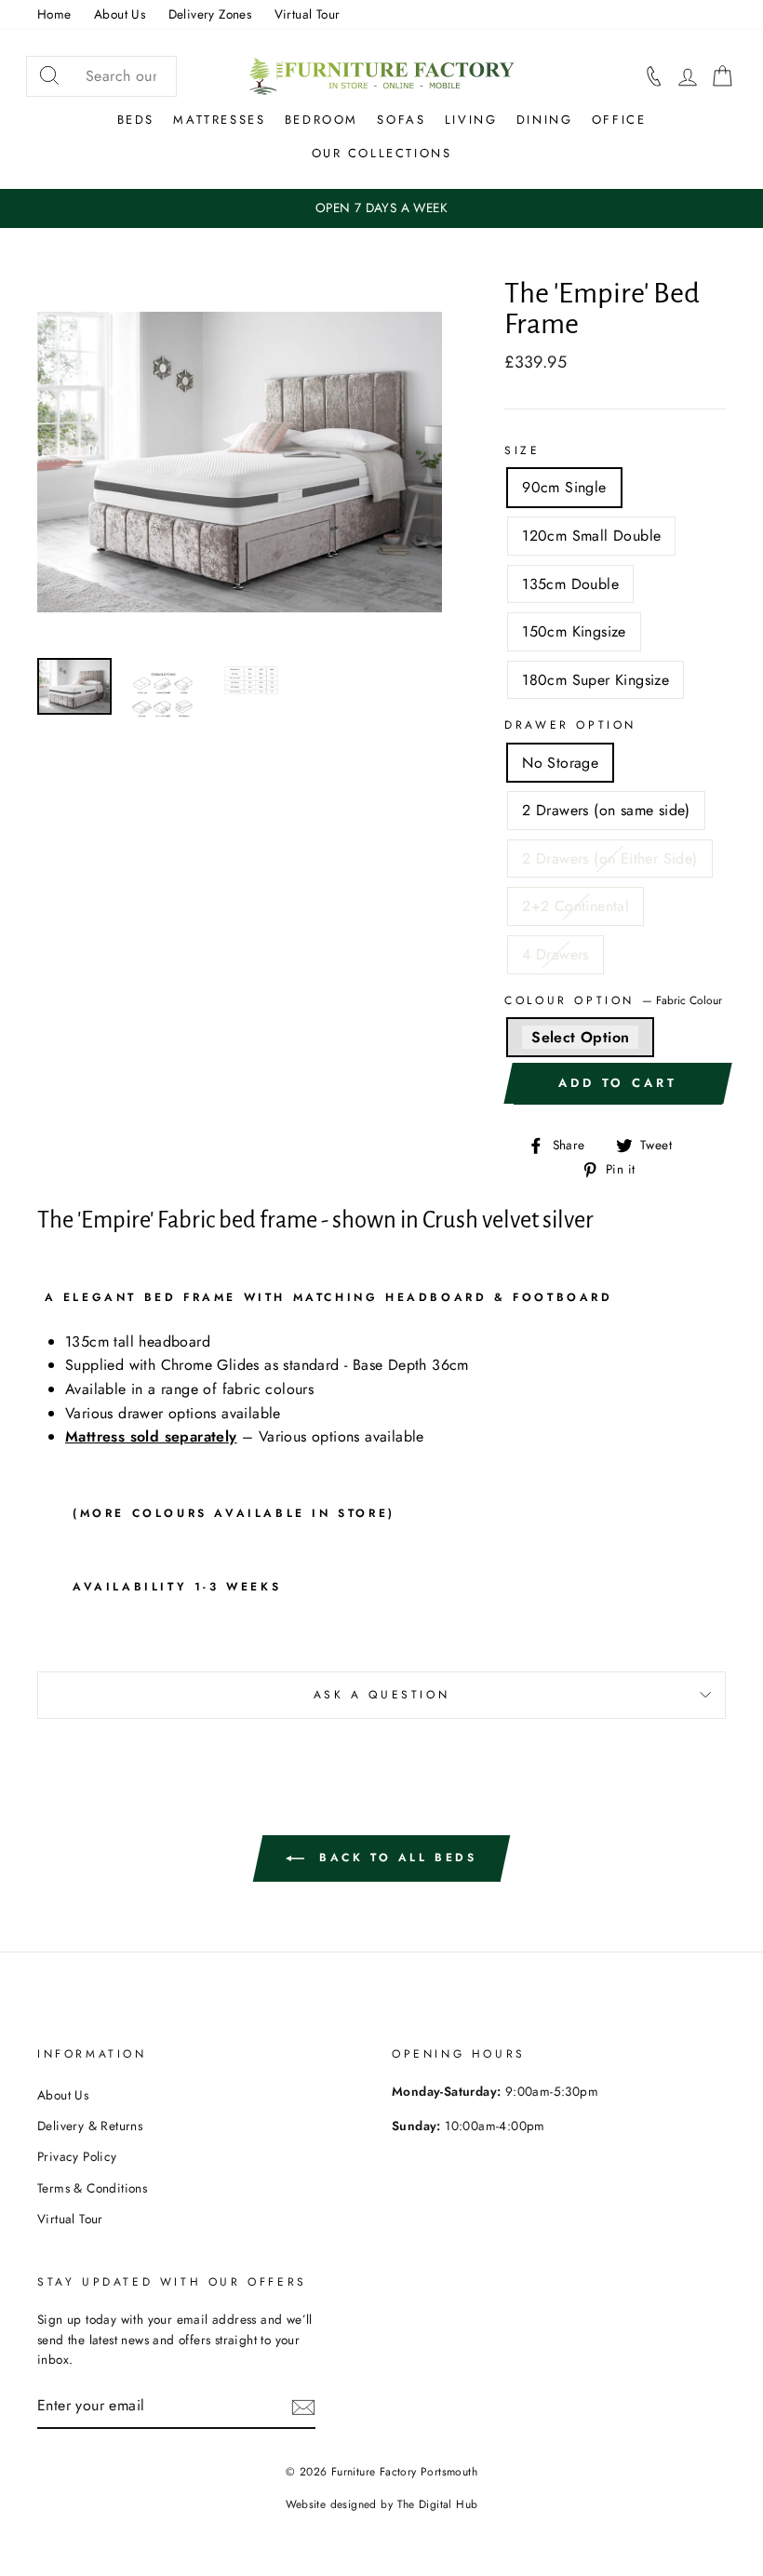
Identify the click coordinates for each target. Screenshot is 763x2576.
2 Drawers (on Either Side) (609, 859)
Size (522, 450)
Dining (545, 120)
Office (619, 120)
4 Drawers (556, 954)
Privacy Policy (77, 2156)
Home (54, 14)
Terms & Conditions (92, 2188)
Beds (136, 120)
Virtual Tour (308, 14)
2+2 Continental (576, 906)
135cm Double (570, 584)
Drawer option (570, 725)
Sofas (401, 120)
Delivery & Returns (90, 2126)
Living (471, 120)
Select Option (580, 1037)
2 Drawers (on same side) (606, 810)
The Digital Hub (438, 2504)
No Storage (560, 763)
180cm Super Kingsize (596, 680)
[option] (381, 208)
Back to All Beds (394, 1858)
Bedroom (321, 120)
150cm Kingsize (574, 631)
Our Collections (382, 153)
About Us (120, 14)
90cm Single (564, 487)
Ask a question (381, 1695)
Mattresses (219, 120)
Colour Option (613, 1000)
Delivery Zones (210, 14)
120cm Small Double (591, 536)
